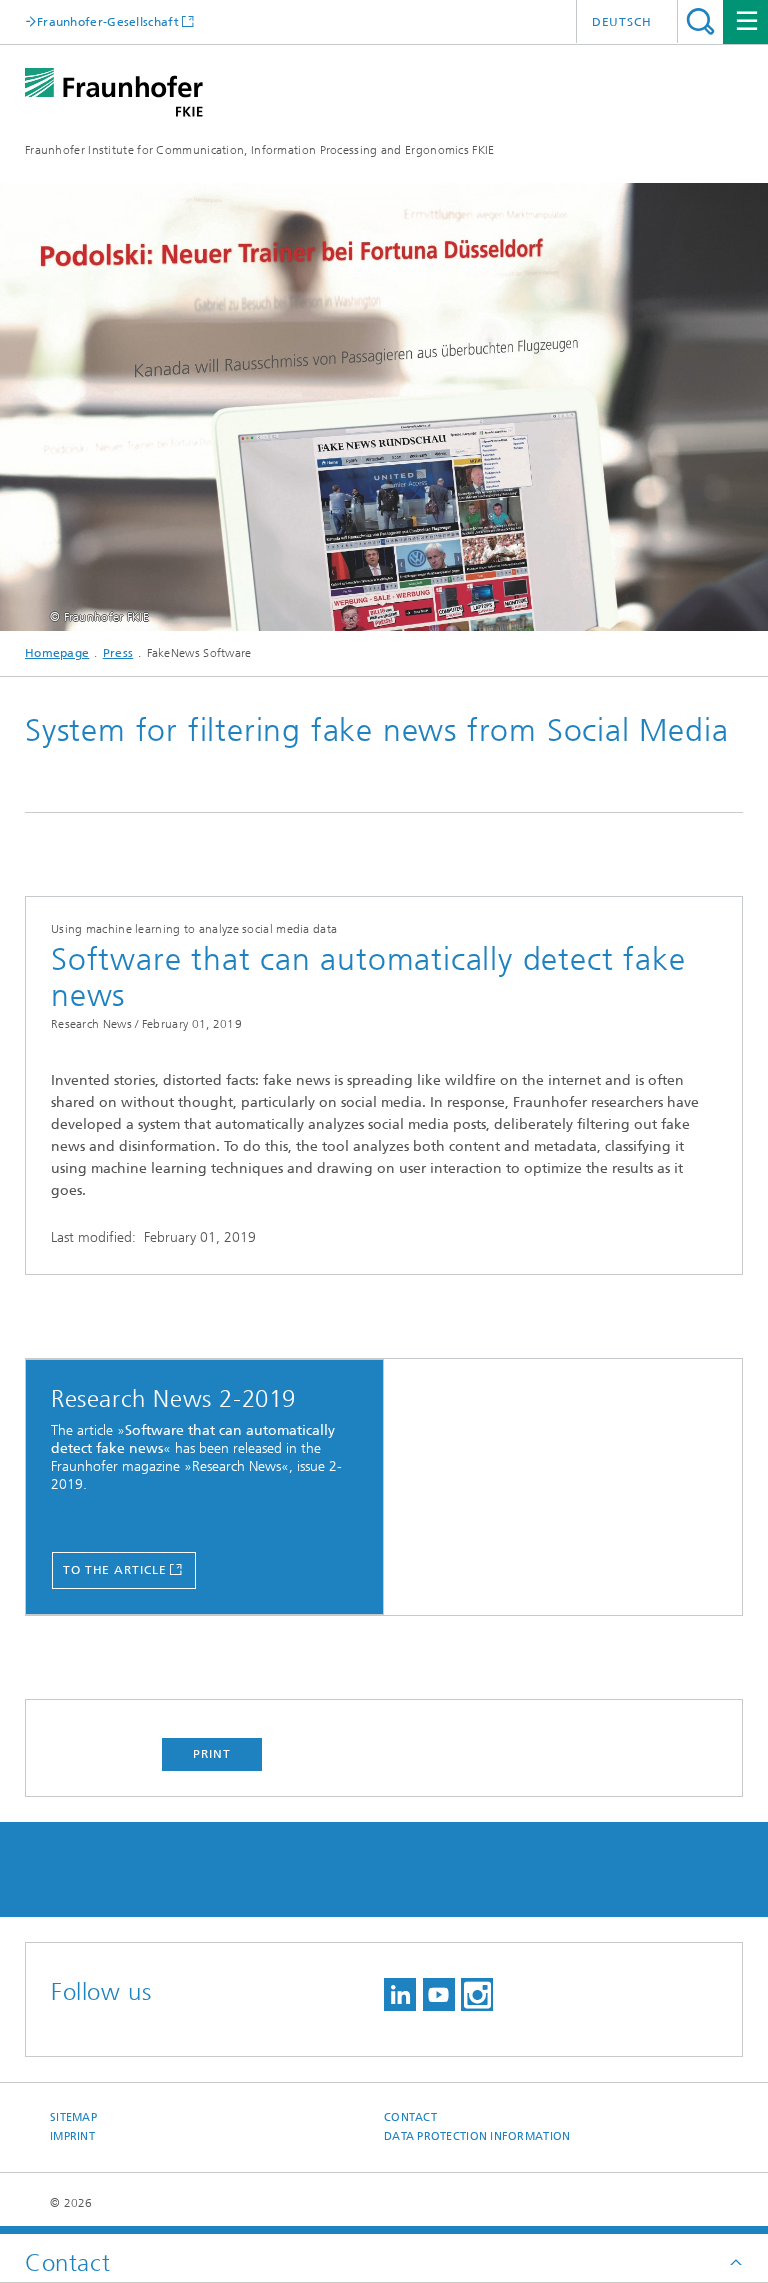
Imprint (72, 2136)
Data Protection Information (477, 2136)
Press (118, 653)
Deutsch (622, 22)
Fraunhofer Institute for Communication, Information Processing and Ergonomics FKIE (260, 150)
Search (700, 21)
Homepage (57, 653)
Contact (410, 2117)
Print (212, 1754)
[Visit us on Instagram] (477, 1994)
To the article (115, 1570)
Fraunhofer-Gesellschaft (108, 21)
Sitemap (73, 2117)
